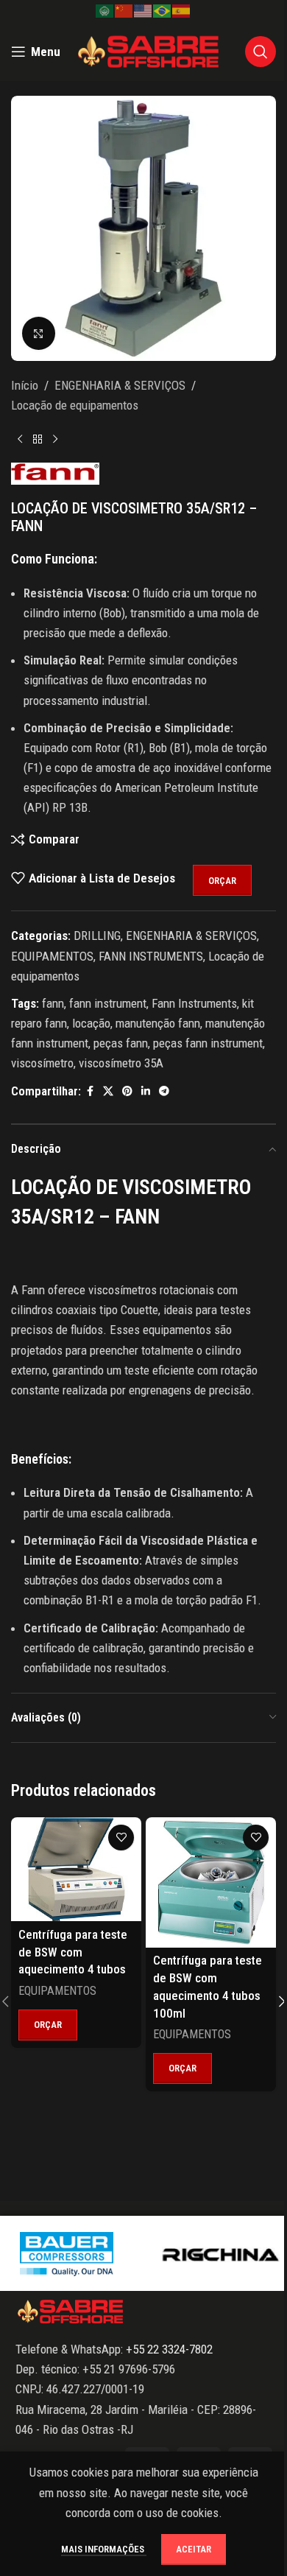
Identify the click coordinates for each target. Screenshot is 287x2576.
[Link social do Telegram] (164, 1091)
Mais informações (104, 2549)
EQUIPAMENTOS (52, 956)
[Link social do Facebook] (90, 1091)
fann (53, 1003)
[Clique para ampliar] (39, 333)
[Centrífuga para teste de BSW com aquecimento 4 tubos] (76, 1870)
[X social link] (108, 1091)
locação (91, 1023)
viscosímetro (42, 1063)
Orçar (222, 881)
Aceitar (194, 2549)
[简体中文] (124, 10)
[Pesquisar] (261, 52)
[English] (143, 10)
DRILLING (97, 936)
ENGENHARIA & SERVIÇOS (120, 385)
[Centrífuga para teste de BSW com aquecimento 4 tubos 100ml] (211, 1882)
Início (25, 385)
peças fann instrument (208, 1043)
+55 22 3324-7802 (168, 2349)
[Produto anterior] (20, 439)
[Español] (182, 10)
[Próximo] (55, 439)
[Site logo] (149, 50)
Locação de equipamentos (75, 405)
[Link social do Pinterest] (127, 1091)
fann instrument (108, 1003)
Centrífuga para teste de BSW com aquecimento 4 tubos (73, 1952)
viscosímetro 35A (121, 1063)
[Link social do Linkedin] (146, 1091)
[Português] (163, 10)
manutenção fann (158, 1023)
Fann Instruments (194, 1003)
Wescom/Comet (68, 2253)
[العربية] (105, 10)
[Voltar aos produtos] (38, 439)
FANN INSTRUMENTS (151, 956)
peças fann (121, 1043)
